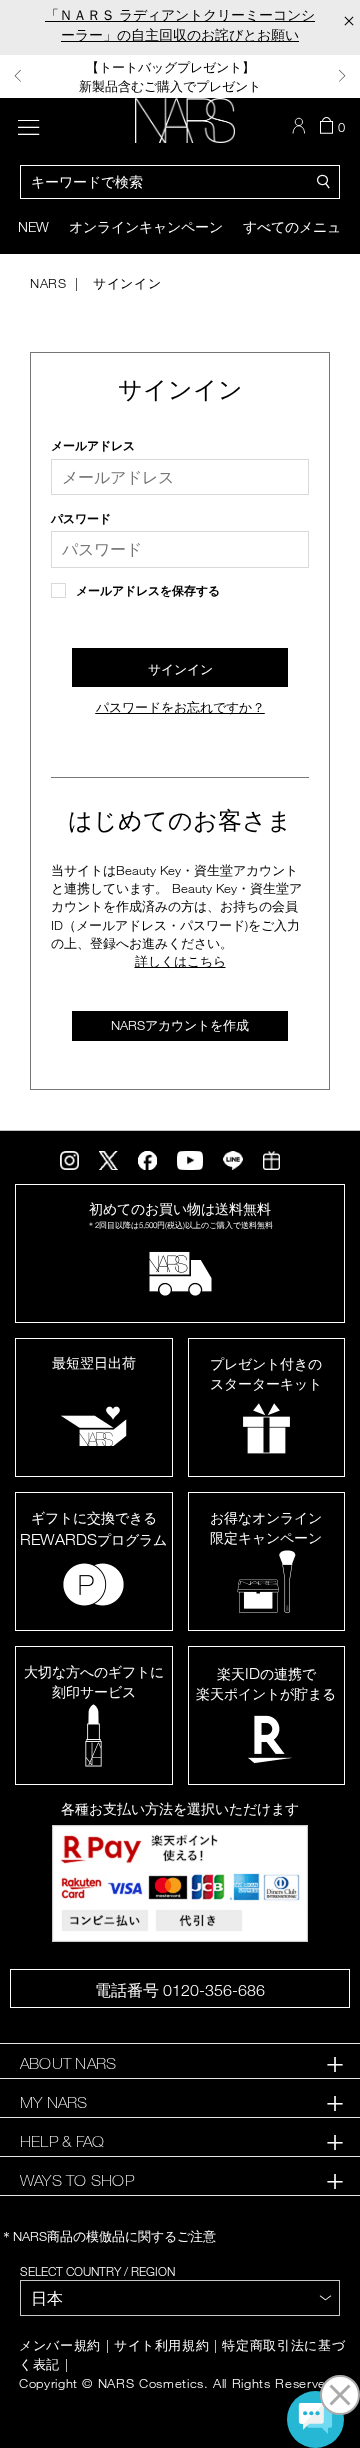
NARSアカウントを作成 (180, 1025)
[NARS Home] (185, 120)
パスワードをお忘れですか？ (180, 707)
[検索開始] (324, 180)
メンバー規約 (60, 2345)
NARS (48, 283)
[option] (180, 76)
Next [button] (342, 76)
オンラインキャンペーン (146, 226)
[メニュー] (28, 125)
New (33, 226)
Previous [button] (18, 76)
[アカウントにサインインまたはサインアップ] (301, 126)
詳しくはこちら (180, 961)
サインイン (124, 283)
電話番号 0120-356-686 (180, 1990)
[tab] (180, 2063)
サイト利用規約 (162, 2345)
